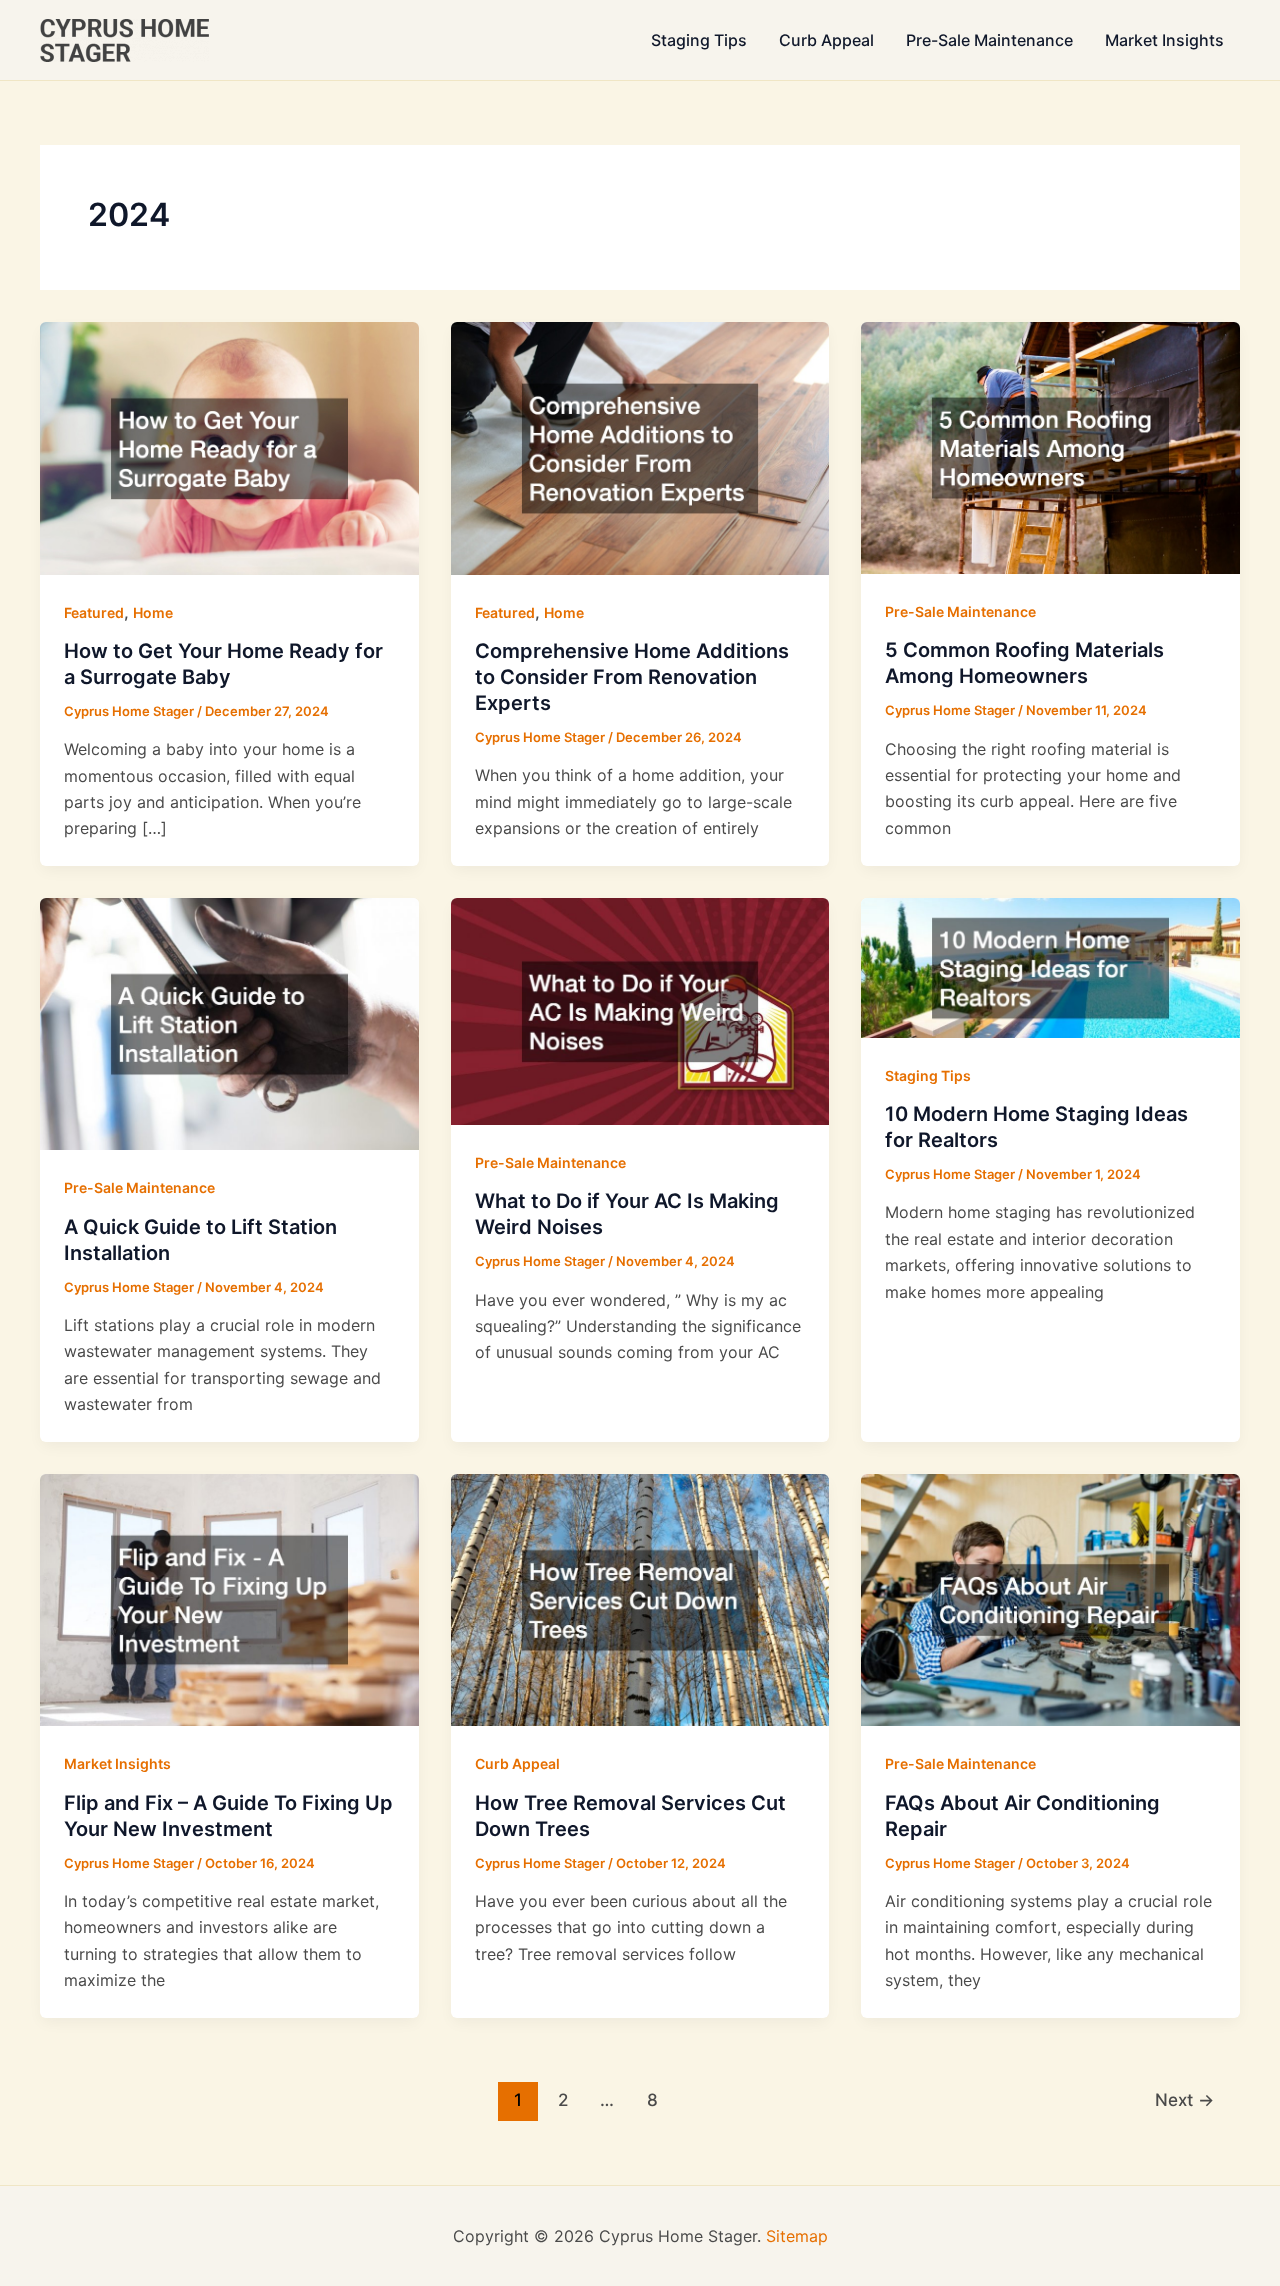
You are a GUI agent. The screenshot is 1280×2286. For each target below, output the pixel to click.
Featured (94, 612)
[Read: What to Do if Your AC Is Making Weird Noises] (640, 1010)
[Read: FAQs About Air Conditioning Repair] (1050, 1598)
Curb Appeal (826, 40)
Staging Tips (699, 40)
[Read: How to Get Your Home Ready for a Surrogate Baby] (229, 447)
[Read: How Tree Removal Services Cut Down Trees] (640, 1598)
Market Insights (1164, 40)
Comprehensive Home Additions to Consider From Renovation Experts (632, 677)
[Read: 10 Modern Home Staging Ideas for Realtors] (1050, 966)
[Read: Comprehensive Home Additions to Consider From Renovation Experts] (640, 447)
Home (153, 612)
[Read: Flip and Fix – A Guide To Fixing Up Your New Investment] (229, 1598)
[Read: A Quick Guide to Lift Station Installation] (229, 1022)
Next (1184, 2099)
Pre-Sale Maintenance (989, 40)
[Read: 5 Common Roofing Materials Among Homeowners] (1050, 446)
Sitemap (797, 2236)
